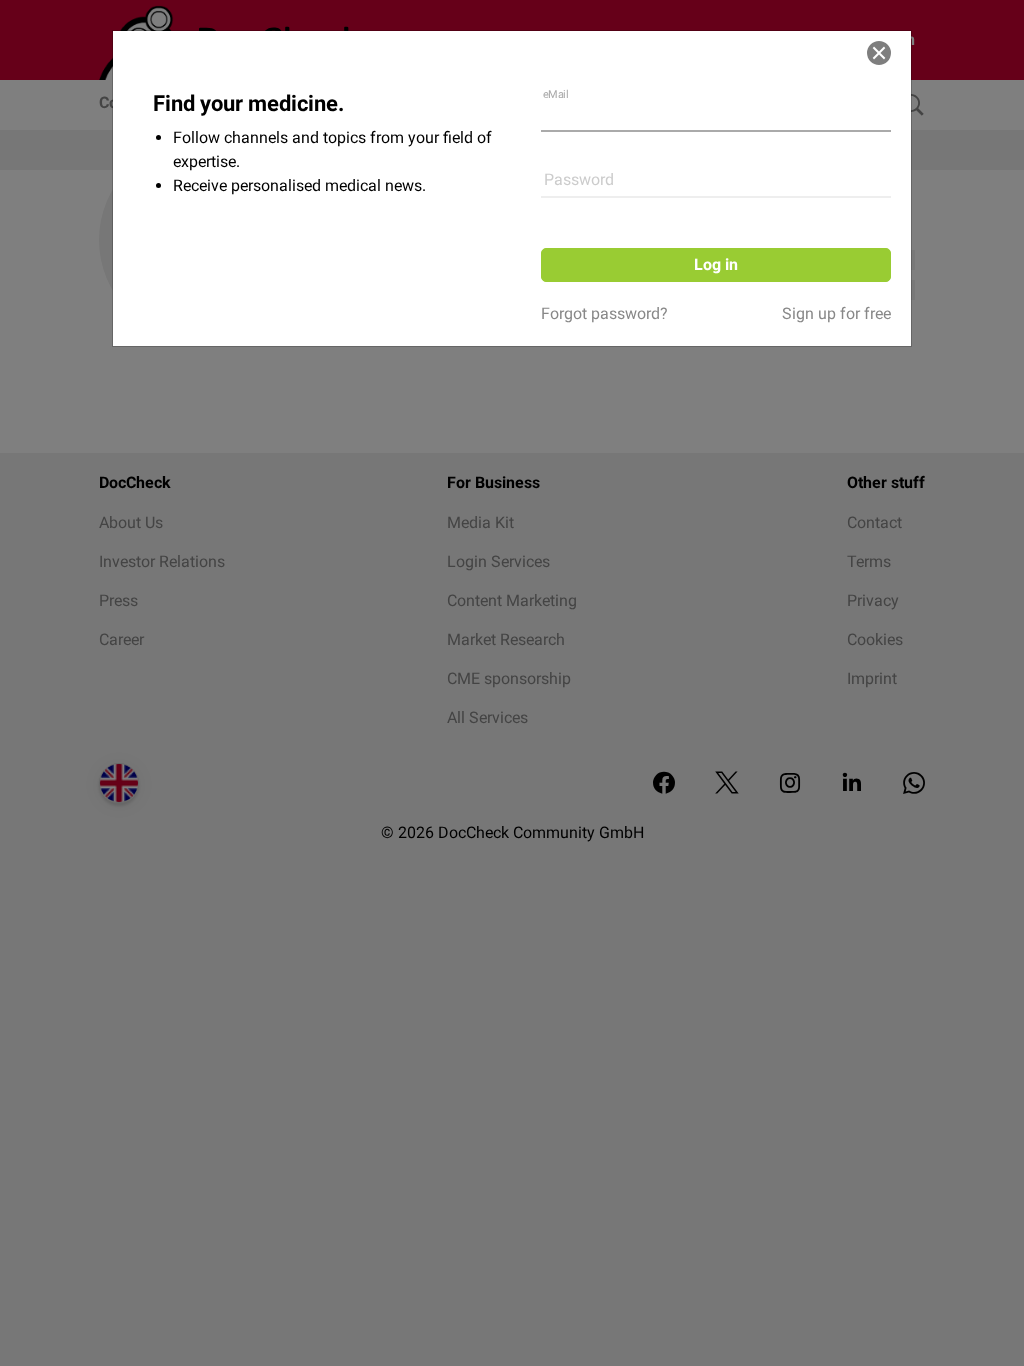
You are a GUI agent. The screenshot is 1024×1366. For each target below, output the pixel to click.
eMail (556, 94)
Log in (716, 264)
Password (579, 179)
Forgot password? (604, 313)
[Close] (879, 53)
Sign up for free (836, 313)
